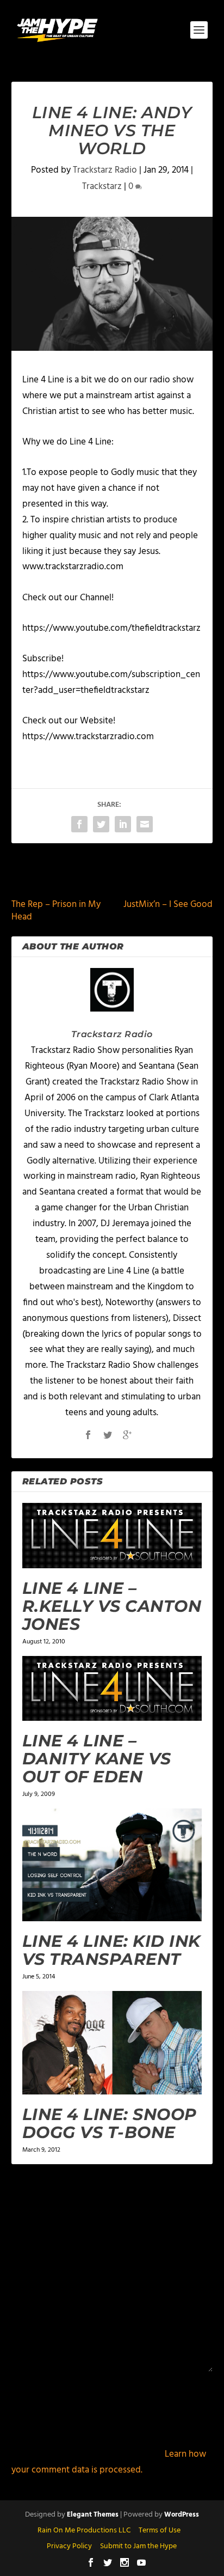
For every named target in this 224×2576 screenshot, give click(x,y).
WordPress (182, 2515)
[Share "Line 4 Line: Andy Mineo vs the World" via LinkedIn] (123, 824)
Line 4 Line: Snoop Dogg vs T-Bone (110, 2123)
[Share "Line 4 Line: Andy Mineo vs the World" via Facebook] (79, 824)
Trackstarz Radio (105, 170)
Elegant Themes (93, 2515)
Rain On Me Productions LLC (84, 2531)
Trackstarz (102, 187)
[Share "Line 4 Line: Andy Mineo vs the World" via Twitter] (101, 824)
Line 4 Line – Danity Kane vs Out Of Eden (97, 1759)
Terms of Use (160, 2531)
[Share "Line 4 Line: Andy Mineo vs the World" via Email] (145, 824)
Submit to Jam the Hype (138, 2546)
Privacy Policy (69, 2546)
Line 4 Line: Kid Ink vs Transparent (111, 1950)
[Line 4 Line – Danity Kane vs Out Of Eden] (112, 1688)
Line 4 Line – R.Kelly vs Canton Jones (112, 1606)
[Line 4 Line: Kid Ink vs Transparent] (112, 1865)
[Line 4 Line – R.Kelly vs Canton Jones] (112, 1535)
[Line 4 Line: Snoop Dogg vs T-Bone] (112, 2043)
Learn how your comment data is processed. (109, 2462)
